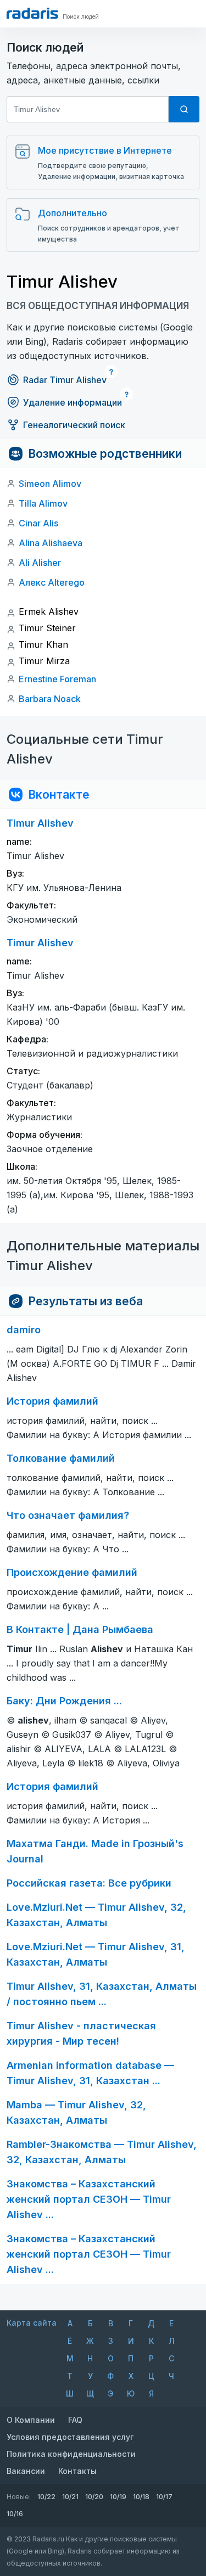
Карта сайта (32, 2323)
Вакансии (26, 2471)
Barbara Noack (50, 699)
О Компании (31, 2420)
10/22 (46, 2497)
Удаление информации (73, 402)
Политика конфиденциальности (71, 2454)
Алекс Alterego (52, 582)
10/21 (70, 2497)
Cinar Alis (38, 523)
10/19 (118, 2497)
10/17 (164, 2497)
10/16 (15, 2514)
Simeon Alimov (50, 484)
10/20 (94, 2497)
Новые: (19, 2497)
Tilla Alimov (43, 503)
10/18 (141, 2497)
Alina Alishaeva (51, 543)
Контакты (77, 2471)
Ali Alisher (40, 563)
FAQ (75, 2420)
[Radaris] (32, 13)
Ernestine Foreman (57, 679)
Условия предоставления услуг (70, 2437)
